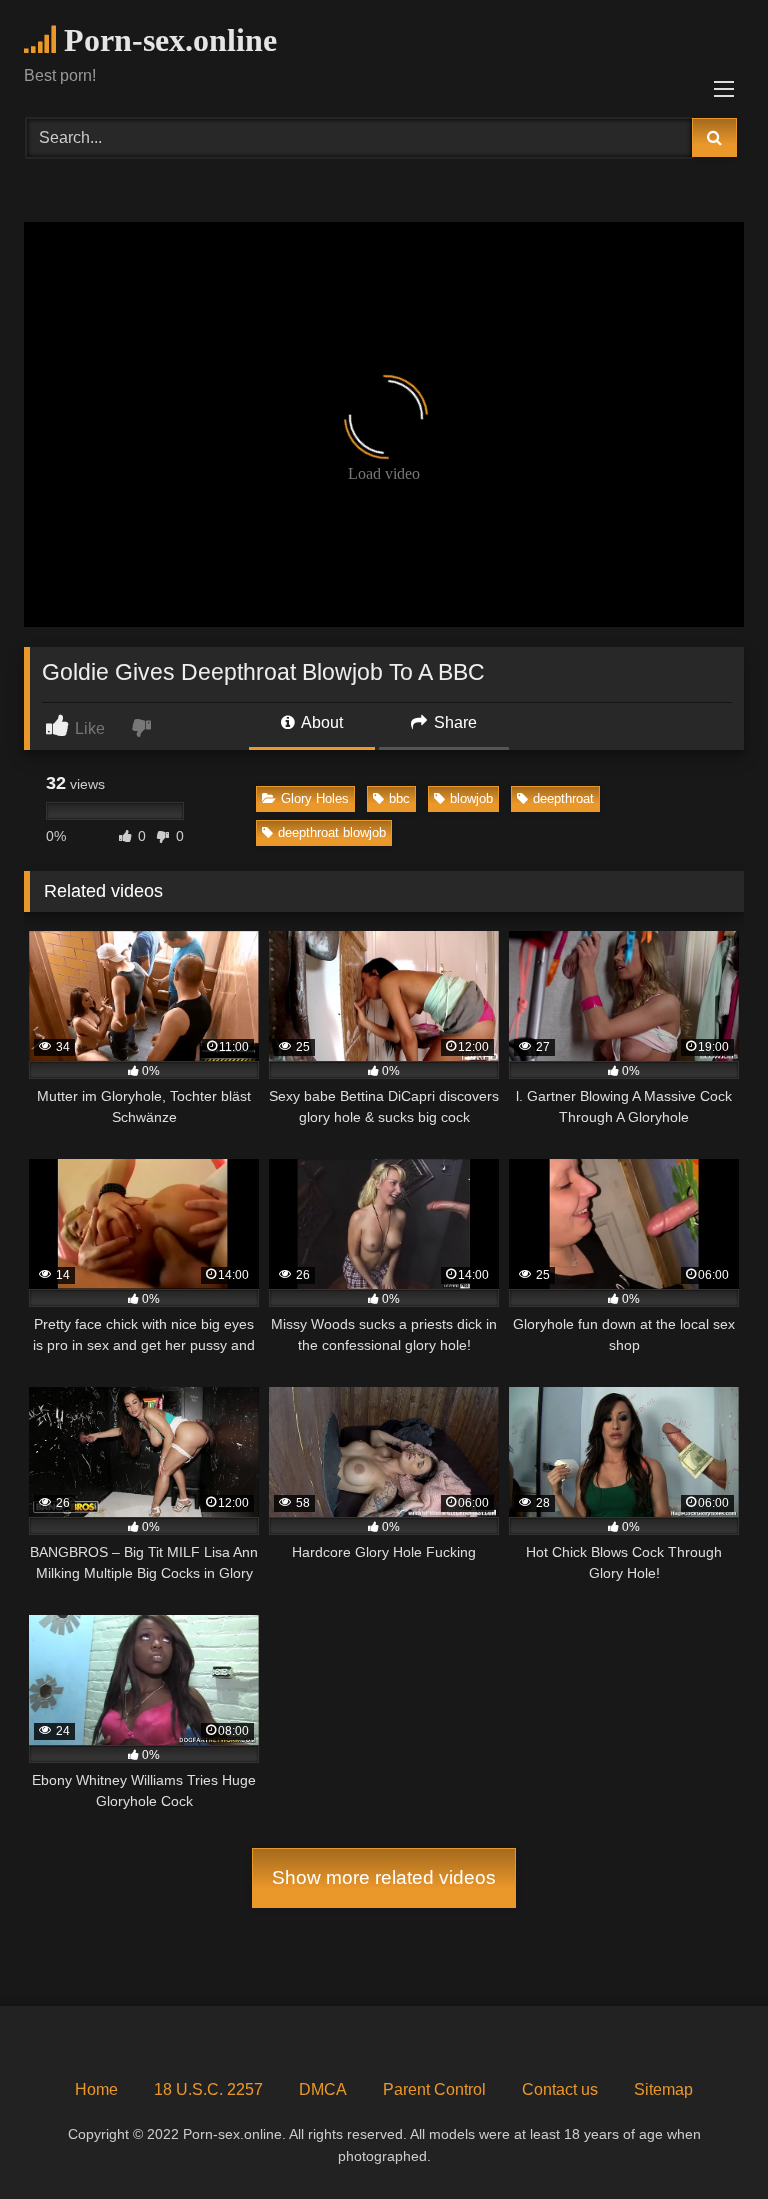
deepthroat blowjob (332, 832)
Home (96, 2089)
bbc (399, 798)
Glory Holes (315, 798)
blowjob (471, 798)
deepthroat (563, 798)
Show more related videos (384, 1877)
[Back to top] (706, 2139)
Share (453, 722)
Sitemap (663, 2089)
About (320, 722)
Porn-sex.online (166, 40)
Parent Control (434, 2089)
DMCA (323, 2089)
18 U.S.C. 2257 (208, 2089)
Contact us (560, 2089)
